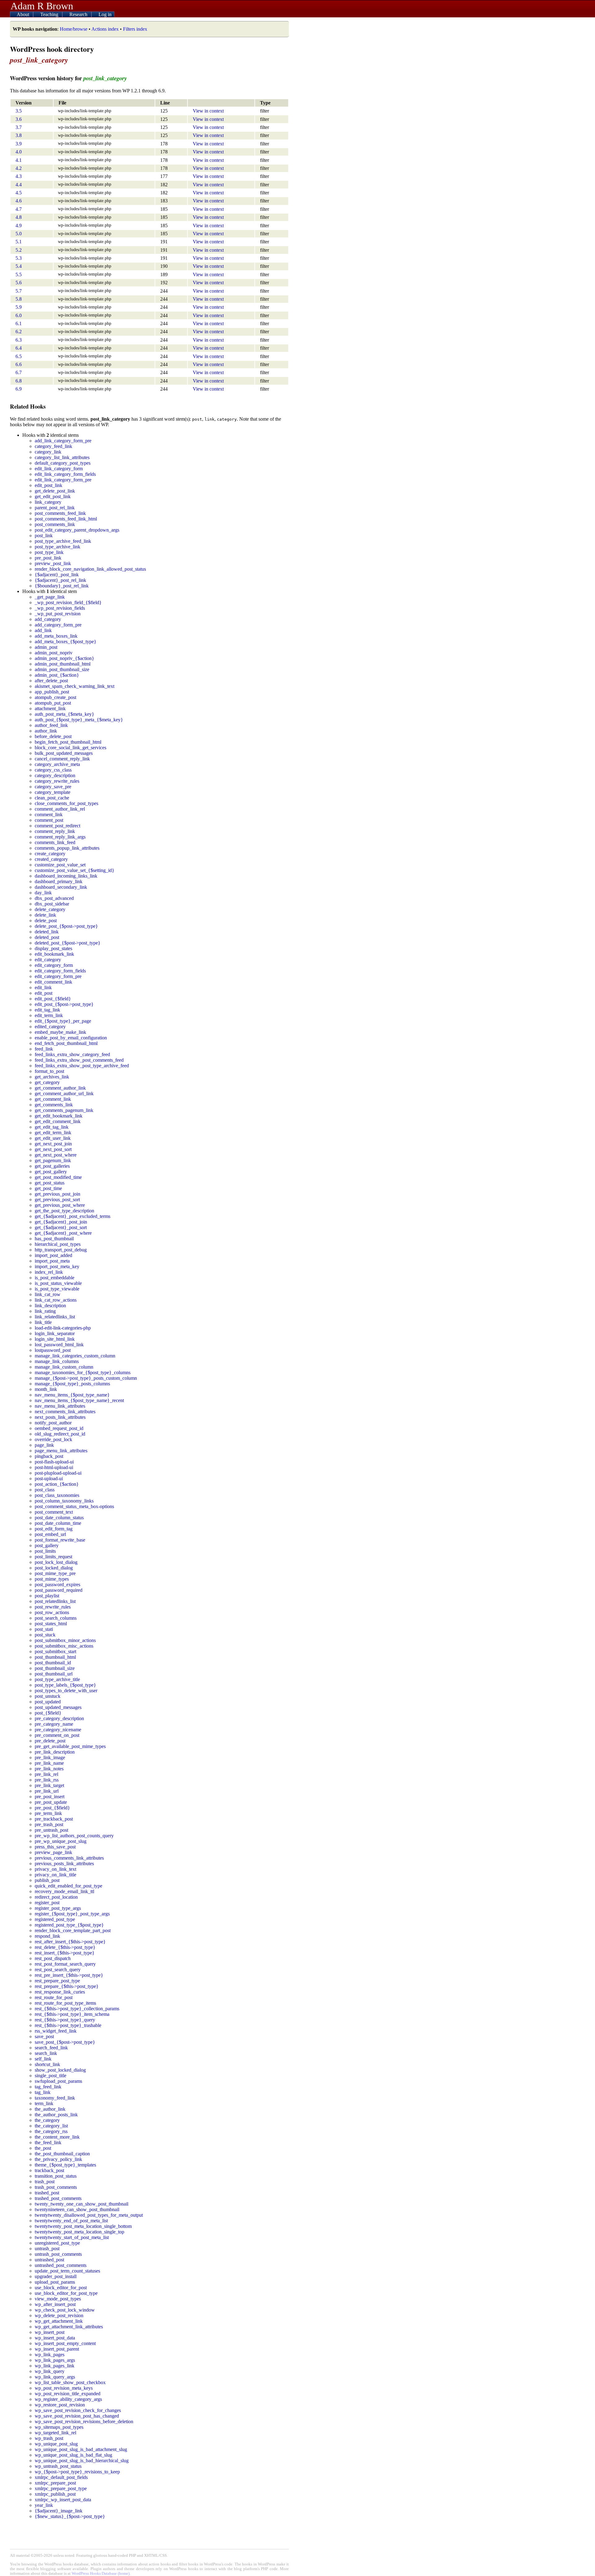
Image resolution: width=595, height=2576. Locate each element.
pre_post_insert (50, 1797)
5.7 (19, 291)
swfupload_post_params (58, 2081)
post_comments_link (55, 524)
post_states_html (51, 1624)
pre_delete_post (50, 1741)
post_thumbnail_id (53, 1663)
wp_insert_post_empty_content (65, 2343)
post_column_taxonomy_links (64, 1501)
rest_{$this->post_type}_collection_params (77, 2009)
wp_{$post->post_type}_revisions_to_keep (77, 2472)
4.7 (19, 209)
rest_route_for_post (54, 1997)
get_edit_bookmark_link (59, 1116)
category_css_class (53, 770)
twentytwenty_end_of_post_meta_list (71, 2221)
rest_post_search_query (58, 1970)
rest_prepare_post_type (57, 1981)
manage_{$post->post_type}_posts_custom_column (86, 1378)
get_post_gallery (51, 1172)
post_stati (44, 1629)
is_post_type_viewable (57, 1289)
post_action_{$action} (57, 1484)
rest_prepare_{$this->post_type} (67, 1986)
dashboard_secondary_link (61, 887)
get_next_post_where (56, 1155)
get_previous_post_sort (57, 1199)
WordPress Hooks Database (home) (101, 2574)
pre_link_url (47, 1791)
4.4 (19, 185)
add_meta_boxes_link (56, 636)
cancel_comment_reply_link (62, 759)
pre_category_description (59, 1718)
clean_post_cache (52, 798)
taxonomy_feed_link (55, 2098)
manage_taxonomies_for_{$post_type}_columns (83, 1372)
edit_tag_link (47, 1010)
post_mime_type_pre (55, 1573)
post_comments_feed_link (60, 513)
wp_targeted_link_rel (55, 2433)
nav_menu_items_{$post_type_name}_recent (79, 1400)
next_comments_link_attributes (65, 1412)
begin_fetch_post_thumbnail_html (68, 742)
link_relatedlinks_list (55, 1317)
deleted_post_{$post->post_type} (68, 943)
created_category (51, 859)
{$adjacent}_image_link (59, 2511)
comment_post (49, 820)
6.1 (19, 323)
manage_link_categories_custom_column (75, 1356)
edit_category (48, 960)
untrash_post (47, 2248)
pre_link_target (49, 1785)
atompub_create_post (55, 697)
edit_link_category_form (59, 469)
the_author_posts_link (56, 2115)
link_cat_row (48, 1294)
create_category (50, 854)
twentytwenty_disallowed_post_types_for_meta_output (89, 2215)
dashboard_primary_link (59, 881)
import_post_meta (52, 1261)
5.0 (19, 234)
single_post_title (51, 2076)
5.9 (19, 307)
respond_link (47, 1936)
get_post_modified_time (58, 1177)
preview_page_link (53, 1852)
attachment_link (50, 708)
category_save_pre (53, 787)
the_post (43, 2148)
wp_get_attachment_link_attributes (69, 2327)
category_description (55, 775)
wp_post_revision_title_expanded (68, 2394)
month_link (46, 1389)
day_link (43, 893)
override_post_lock (53, 1439)
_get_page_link (50, 597)
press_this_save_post (55, 1847)
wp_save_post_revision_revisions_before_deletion (84, 2421)
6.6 (19, 364)
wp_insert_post (50, 2332)
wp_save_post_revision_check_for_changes (78, 2410)
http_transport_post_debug (61, 1250)
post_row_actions (52, 1612)
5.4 (19, 266)
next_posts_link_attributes (60, 1417)
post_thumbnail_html (55, 1657)
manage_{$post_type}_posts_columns (72, 1384)
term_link (44, 2103)
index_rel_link (49, 1272)
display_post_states (53, 948)
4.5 (19, 193)
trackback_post (49, 2170)
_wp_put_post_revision (58, 614)
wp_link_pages (50, 2355)
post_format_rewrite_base (60, 1540)
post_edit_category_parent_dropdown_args (77, 530)
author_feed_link (51, 725)
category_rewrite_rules (57, 781)
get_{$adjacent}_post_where (63, 1233)
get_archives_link (52, 1077)
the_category (47, 2120)
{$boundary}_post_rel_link (62, 586)
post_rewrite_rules (53, 1607)
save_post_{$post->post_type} (65, 2042)
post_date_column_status (59, 1518)
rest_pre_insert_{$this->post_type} (69, 1975)
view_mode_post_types (58, 2299)
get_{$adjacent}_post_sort (61, 1227)
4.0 (19, 152)
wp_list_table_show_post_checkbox (70, 2382)
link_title (43, 1322)
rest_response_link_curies (60, 1992)
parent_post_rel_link (55, 508)
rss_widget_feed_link (56, 2031)
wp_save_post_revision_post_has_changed (77, 2416)
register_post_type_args (58, 1908)
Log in (105, 14)
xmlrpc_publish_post (55, 2494)
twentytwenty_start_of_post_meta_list (72, 2237)
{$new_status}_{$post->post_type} (70, 2516)
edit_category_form (54, 965)
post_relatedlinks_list (55, 1601)
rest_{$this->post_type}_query (65, 2020)
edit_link (43, 987)
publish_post (47, 1880)
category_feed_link (53, 446)
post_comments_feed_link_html (66, 519)
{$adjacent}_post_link (57, 575)
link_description (50, 1306)
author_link (46, 731)
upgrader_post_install (56, 2276)
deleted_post (47, 937)
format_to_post (49, 1071)
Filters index (135, 29)
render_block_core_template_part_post (73, 1930)
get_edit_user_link (53, 1138)
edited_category (50, 1027)
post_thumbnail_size (55, 1668)
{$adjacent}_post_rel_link (60, 580)
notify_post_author (53, 1423)
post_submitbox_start (55, 1651)
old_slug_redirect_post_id (60, 1434)
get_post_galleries (52, 1166)
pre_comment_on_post (57, 1735)
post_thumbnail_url (54, 1674)
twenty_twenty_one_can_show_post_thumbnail (82, 2204)
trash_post (45, 2182)
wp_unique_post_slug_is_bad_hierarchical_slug (82, 2461)
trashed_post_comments (58, 2198)
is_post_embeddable (55, 1278)
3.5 (19, 111)
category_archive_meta (57, 764)
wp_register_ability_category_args (68, 2399)
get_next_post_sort (53, 1149)
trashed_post (47, 2193)
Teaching (50, 14)
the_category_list (51, 2126)
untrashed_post (49, 2260)
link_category (48, 502)
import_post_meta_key (57, 1266)
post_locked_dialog (54, 1568)
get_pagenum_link (53, 1160)
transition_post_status (56, 2176)
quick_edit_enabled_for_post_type (68, 1886)
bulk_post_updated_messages (64, 753)
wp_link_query (50, 2371)
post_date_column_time (58, 1523)
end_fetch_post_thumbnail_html (66, 1043)
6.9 (19, 389)
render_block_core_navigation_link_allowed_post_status (90, 569)
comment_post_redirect (57, 826)
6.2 (19, 332)
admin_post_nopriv (54, 653)
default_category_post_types (63, 463)
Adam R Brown (42, 6)
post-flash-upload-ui (54, 1462)
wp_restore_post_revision (60, 2405)
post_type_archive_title (57, 1679)
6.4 (19, 348)
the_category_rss (51, 2131)
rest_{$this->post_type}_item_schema (72, 2014)
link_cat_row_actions (56, 1300)
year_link (44, 2505)
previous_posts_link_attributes (64, 1863)
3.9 (19, 144)
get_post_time (48, 1188)
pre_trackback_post (54, 1819)
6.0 (19, 315)
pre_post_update (51, 1802)
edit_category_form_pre (58, 976)
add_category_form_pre (58, 625)
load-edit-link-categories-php (63, 1328)
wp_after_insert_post (55, 2304)
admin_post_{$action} (57, 675)
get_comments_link (54, 1105)
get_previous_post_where (60, 1205)
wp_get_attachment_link (59, 2321)
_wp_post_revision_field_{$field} (68, 602)
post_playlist (47, 1596)
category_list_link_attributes (62, 457)
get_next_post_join (53, 1144)
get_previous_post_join (57, 1194)
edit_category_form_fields (60, 971)
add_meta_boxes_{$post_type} (66, 642)
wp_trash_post (49, 2438)
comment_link (49, 814)
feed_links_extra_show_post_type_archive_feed (82, 1066)
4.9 (19, 226)
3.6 (19, 119)
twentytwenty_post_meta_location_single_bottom (83, 2226)
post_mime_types (52, 1579)
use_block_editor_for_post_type (66, 2293)
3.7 (19, 127)
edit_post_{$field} (53, 999)
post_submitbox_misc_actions (64, 1646)
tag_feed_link (48, 2087)
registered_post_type (55, 1919)
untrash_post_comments (58, 2254)
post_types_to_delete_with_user (66, 1691)
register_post (47, 1903)
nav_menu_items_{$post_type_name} (72, 1395)
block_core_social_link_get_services (71, 748)
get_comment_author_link (60, 1088)
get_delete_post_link (55, 491)
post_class (45, 1490)
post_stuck (45, 1635)
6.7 (19, 372)
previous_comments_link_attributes (69, 1858)
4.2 (19, 168)
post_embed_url (50, 1534)
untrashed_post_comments (61, 2265)
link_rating (45, 1311)
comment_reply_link (55, 831)
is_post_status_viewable (58, 1283)
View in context (208, 111)
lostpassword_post (53, 1350)
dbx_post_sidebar (52, 904)
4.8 (19, 217)
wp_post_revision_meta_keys (64, 2388)
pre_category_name (54, 1724)
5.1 (19, 242)
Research (79, 14)
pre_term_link (48, 1813)
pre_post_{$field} (52, 1808)
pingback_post (49, 1456)
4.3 (19, 176)
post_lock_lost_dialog (56, 1562)
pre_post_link (48, 558)
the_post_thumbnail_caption (62, 2154)
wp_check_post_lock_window (65, 2310)
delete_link (45, 915)
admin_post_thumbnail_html (63, 664)
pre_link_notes (49, 1769)
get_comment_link (53, 1099)
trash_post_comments (56, 2187)
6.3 (19, 340)
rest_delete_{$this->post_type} (65, 1947)
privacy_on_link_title (55, 1875)
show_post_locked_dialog (60, 2070)
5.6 (19, 283)
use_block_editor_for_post (61, 2288)
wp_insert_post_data (55, 2338)
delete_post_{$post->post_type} (66, 926)
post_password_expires (57, 1585)
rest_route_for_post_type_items (65, 2003)
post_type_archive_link (57, 547)
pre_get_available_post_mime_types (70, 1746)
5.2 (19, 250)
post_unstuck (48, 1696)
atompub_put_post (53, 703)
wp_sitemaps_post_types (59, 2427)
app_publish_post (52, 692)
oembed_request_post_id (59, 1428)
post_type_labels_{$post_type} (65, 1685)
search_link (46, 2053)
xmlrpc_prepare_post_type (61, 2488)
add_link (43, 630)
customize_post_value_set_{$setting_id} (75, 870)
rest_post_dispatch (53, 1958)
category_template (53, 792)
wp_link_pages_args (55, 2360)
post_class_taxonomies (57, 1495)
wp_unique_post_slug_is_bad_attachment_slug (81, 2449)
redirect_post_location (56, 1897)
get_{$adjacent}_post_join (61, 1222)
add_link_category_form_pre (63, 441)
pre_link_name (49, 1763)
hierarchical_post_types (58, 1244)
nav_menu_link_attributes (60, 1406)
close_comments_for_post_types (66, 803)
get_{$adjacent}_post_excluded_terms (73, 1216)
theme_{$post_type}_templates (65, 2165)
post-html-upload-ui (54, 1467)
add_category (48, 619)
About (24, 14)
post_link (44, 536)
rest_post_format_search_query (65, 1964)
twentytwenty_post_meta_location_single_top (79, 2232)
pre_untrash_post (51, 1830)
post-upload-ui (49, 1478)
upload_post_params (55, 2282)
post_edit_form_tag (54, 1529)
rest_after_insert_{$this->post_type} (70, 1942)
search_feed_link (51, 2048)
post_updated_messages (58, 1707)
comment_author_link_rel (60, 809)
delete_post (46, 921)
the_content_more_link (57, 2137)
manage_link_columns (57, 1361)
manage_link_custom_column (64, 1367)
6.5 (19, 356)
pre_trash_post (49, 1824)
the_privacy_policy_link (58, 2159)
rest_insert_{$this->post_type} (65, 1953)
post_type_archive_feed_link (63, 541)
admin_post (46, 647)
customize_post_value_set (60, 865)
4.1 (19, 160)
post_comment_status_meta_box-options (74, 1506)
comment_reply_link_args (60, 837)
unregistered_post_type (57, 2243)
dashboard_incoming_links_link (66, 876)
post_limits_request (53, 1557)
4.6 (19, 201)
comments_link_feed (55, 842)
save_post (44, 2036)
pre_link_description (55, 1752)
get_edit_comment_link (58, 1121)
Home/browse (74, 29)
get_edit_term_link (53, 1133)
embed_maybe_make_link (60, 1032)
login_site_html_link (55, 1339)
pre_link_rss (47, 1780)
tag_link (43, 2092)
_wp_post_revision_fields (60, 608)
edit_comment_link (53, 982)
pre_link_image (50, 1757)
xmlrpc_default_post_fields (61, 2477)
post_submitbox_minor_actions (65, 1640)
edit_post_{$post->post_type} (64, 1004)
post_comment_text (54, 1512)
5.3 (19, 258)
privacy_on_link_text (55, 1869)
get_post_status (50, 1183)
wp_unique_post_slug (56, 2444)
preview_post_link (53, 563)
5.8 (19, 299)
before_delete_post (53, 736)
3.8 (19, 135)
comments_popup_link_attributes (67, 848)
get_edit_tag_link (52, 1127)
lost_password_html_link (59, 1345)
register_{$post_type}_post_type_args (72, 1914)
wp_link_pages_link (55, 2366)
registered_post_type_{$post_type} (69, 1925)
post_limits (45, 1551)
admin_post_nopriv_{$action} (64, 658)
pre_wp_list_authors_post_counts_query (74, 1836)
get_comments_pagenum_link (64, 1110)
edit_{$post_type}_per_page (63, 1021)
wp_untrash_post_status (58, 2466)
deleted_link (47, 932)
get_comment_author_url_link (64, 1093)
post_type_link (49, 552)
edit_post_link (48, 485)
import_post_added (53, 1255)
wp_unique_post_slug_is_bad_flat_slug (73, 2455)
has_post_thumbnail (54, 1239)
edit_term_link (49, 1015)
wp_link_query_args (55, 2377)
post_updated (48, 1702)
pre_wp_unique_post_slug (61, 1841)
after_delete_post (51, 681)
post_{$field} (48, 1713)
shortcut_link (47, 2064)
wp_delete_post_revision (59, 2315)
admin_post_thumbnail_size (62, 669)
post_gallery (47, 1545)
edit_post (44, 993)
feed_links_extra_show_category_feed (72, 1054)
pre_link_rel (46, 1774)
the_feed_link (48, 2142)
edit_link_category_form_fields (65, 474)
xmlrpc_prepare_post (55, 2483)
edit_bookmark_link (54, 954)
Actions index (105, 29)
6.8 (19, 381)
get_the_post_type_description (64, 1211)
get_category (47, 1082)
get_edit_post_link (53, 496)
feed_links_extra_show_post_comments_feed (79, 1060)
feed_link (44, 1049)
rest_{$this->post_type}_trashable (68, 2025)
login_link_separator (55, 1333)
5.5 (19, 274)
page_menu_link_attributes (61, 1451)
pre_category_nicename (58, 1730)
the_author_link (50, 2109)
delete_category (50, 909)
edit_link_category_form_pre (63, 480)
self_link (43, 2059)
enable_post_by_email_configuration (71, 1038)
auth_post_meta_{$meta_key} (64, 714)
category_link (48, 452)
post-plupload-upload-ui (58, 1473)
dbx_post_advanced (54, 898)
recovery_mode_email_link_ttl (64, 1891)
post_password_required (59, 1590)
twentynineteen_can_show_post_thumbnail (77, 2209)
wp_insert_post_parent (57, 2349)
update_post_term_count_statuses (67, 2271)
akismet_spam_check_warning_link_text (75, 686)
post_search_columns (56, 1618)
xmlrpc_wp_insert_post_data (63, 2500)
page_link (44, 1445)
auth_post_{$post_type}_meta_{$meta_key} (79, 720)
